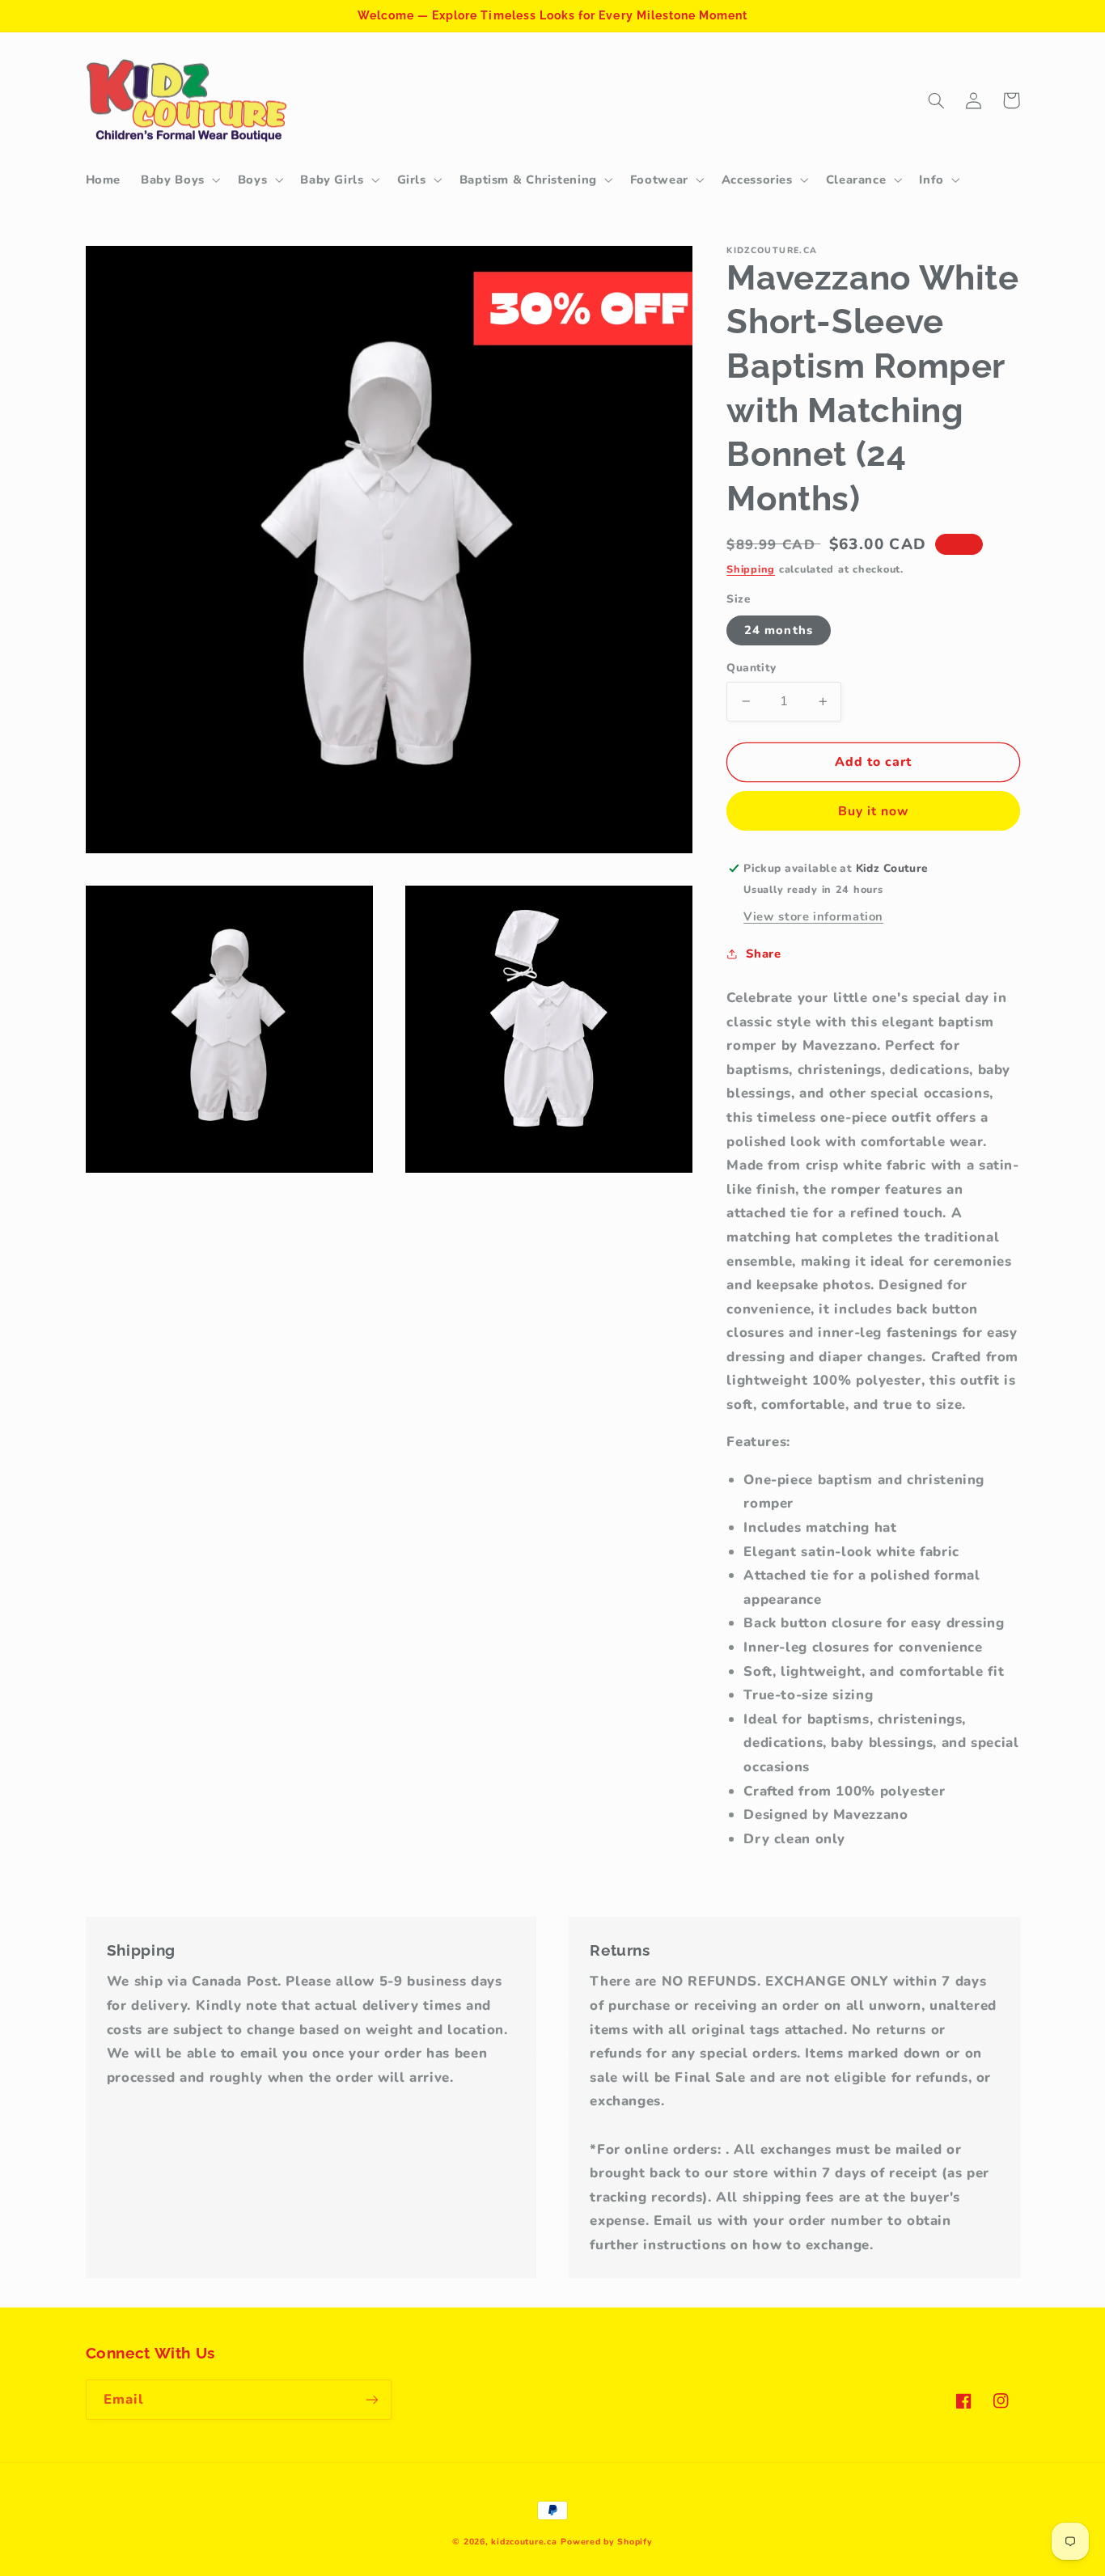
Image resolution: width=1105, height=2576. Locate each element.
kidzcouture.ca (524, 2542)
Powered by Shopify (606, 2542)
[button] (180, 180)
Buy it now (874, 810)
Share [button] (763, 954)
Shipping (751, 569)
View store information (813, 916)
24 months (778, 630)
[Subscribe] (371, 2399)
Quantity (751, 668)
